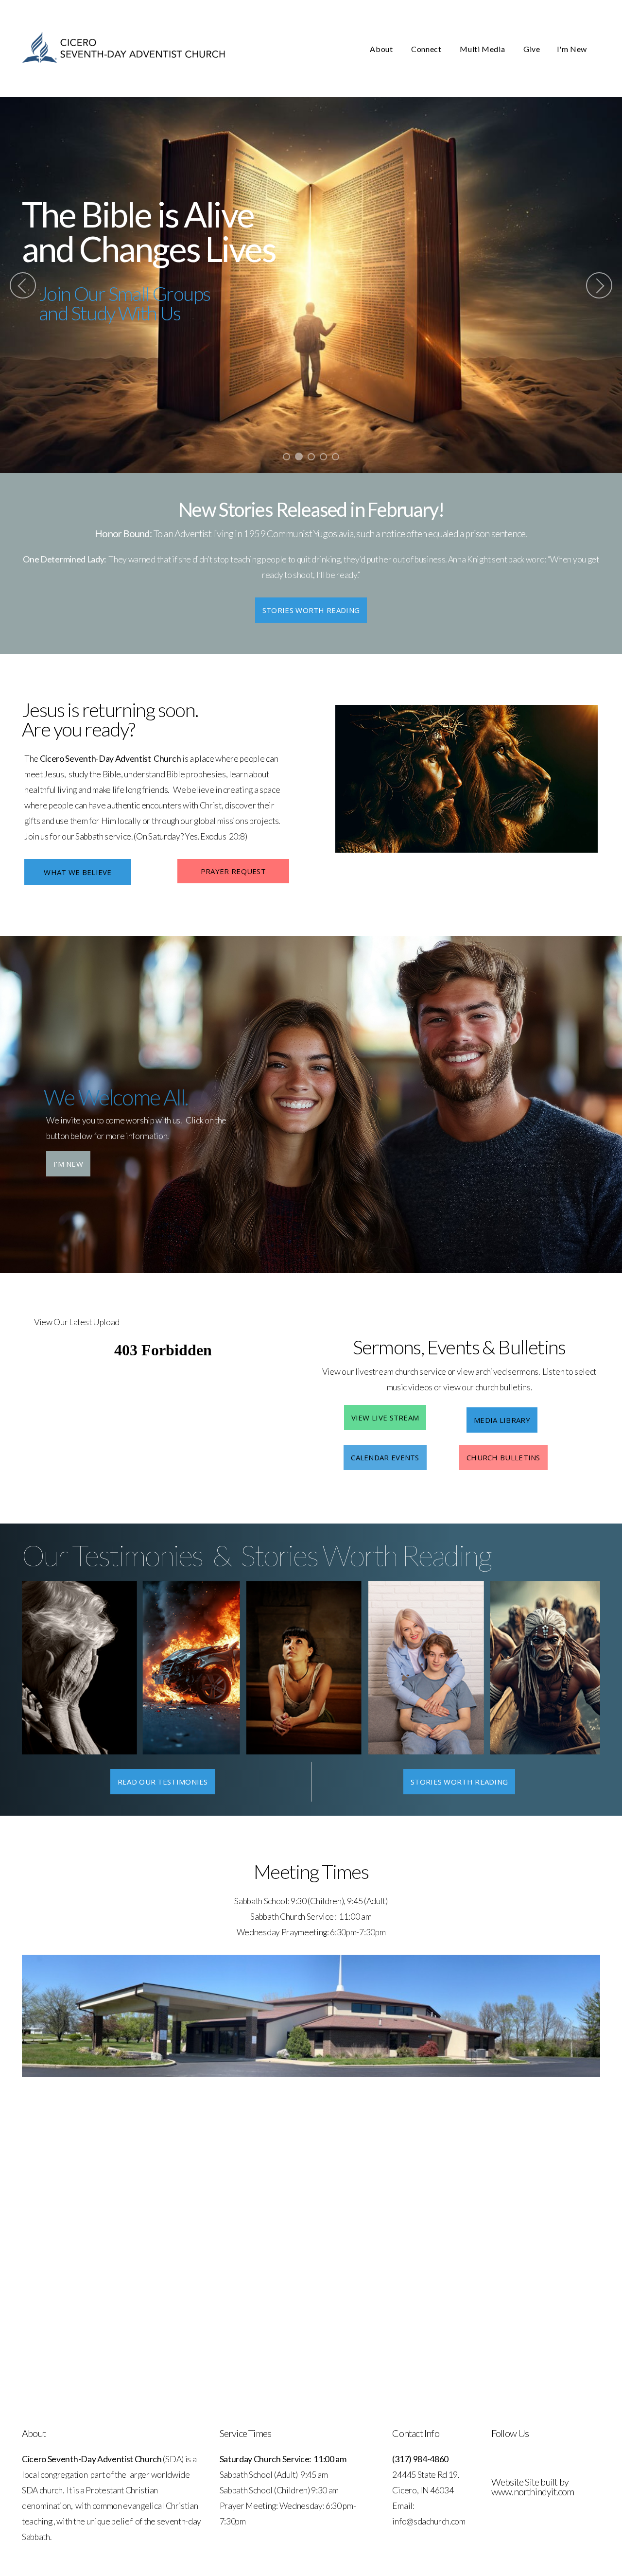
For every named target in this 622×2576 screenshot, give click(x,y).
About (382, 49)
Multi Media (483, 49)
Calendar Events (385, 1457)
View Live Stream (385, 1418)
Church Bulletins (503, 1457)
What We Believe (78, 872)
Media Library (502, 1420)
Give (532, 49)
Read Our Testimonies (163, 1782)
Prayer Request (233, 871)
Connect (427, 49)
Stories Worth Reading (311, 610)
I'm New (572, 49)
